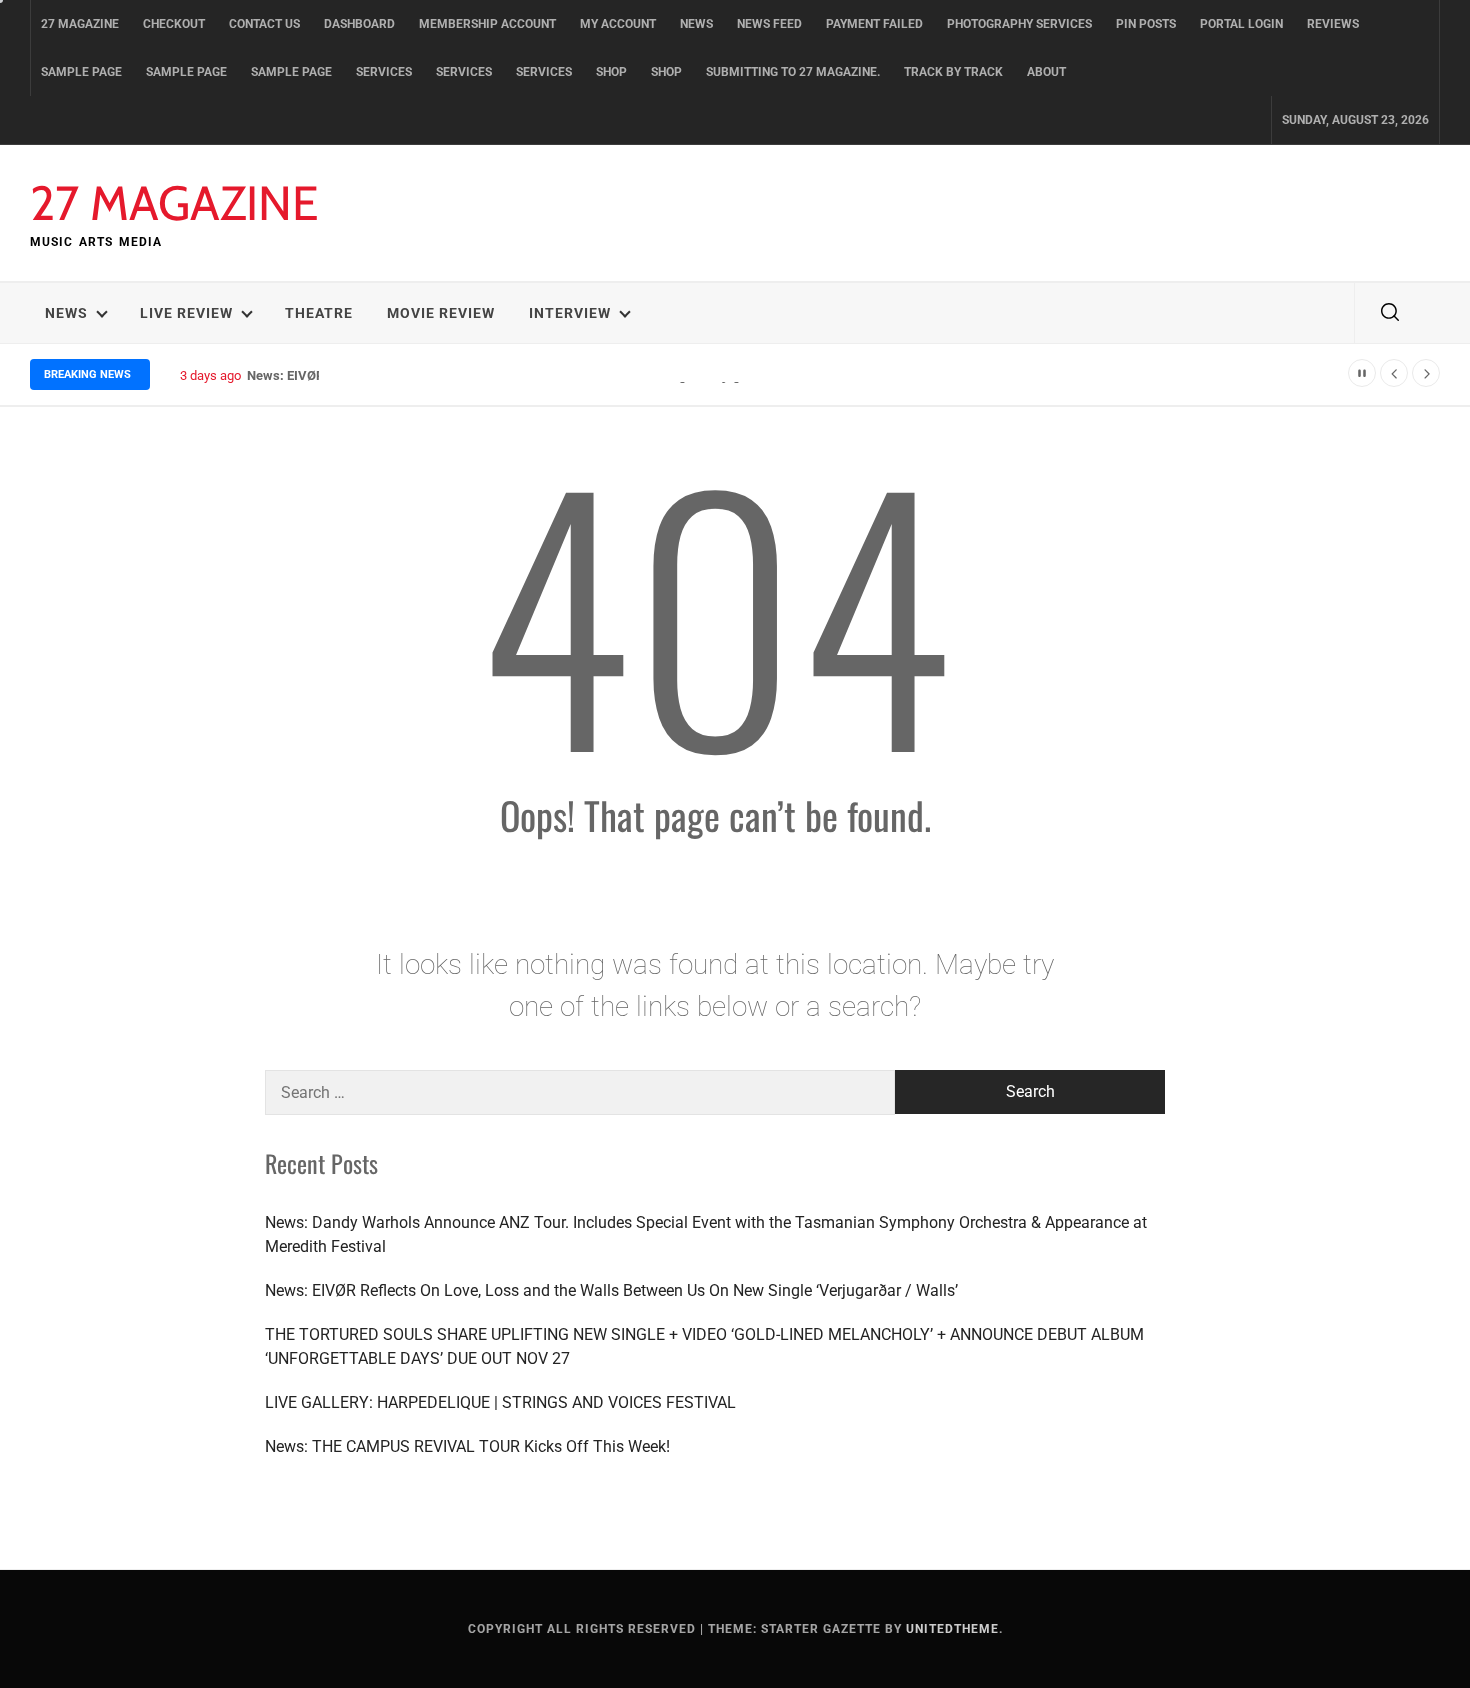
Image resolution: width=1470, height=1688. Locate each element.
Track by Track (953, 72)
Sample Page (81, 72)
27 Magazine (80, 24)
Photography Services (1019, 24)
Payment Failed (874, 24)
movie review (441, 313)
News (696, 24)
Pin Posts (1146, 24)
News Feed (769, 24)
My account (618, 24)
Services (384, 72)
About (1046, 72)
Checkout (174, 24)
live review (186, 313)
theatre (319, 313)
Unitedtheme (952, 1629)
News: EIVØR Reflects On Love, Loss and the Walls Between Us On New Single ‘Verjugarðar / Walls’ (611, 1290)
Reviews (1333, 24)
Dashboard (359, 24)
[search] (1390, 313)
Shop (611, 72)
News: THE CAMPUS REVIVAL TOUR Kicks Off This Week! (467, 1446)
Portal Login (1241, 24)
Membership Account (487, 24)
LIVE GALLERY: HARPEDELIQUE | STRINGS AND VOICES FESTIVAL (500, 1402)
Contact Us (264, 24)
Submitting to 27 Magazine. (793, 72)
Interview (570, 313)
